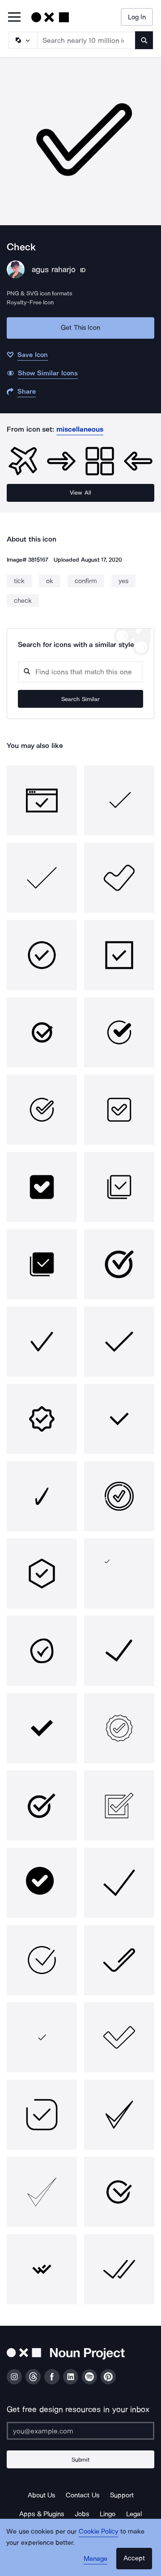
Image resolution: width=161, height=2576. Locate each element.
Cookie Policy (99, 2531)
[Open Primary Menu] (14, 18)
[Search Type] (22, 40)
